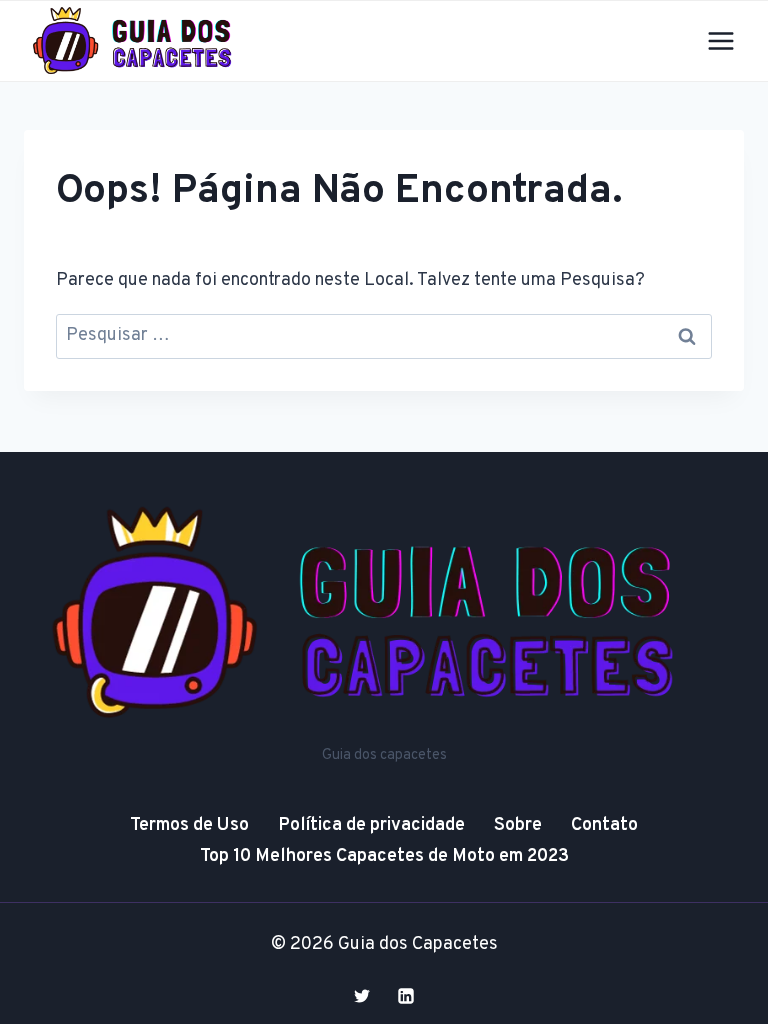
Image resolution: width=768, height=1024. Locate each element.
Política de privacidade (371, 825)
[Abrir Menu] (720, 40)
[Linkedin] (406, 996)
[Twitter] (362, 996)
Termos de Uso (189, 825)
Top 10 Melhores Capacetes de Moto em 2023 (384, 856)
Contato (604, 825)
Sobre (518, 825)
